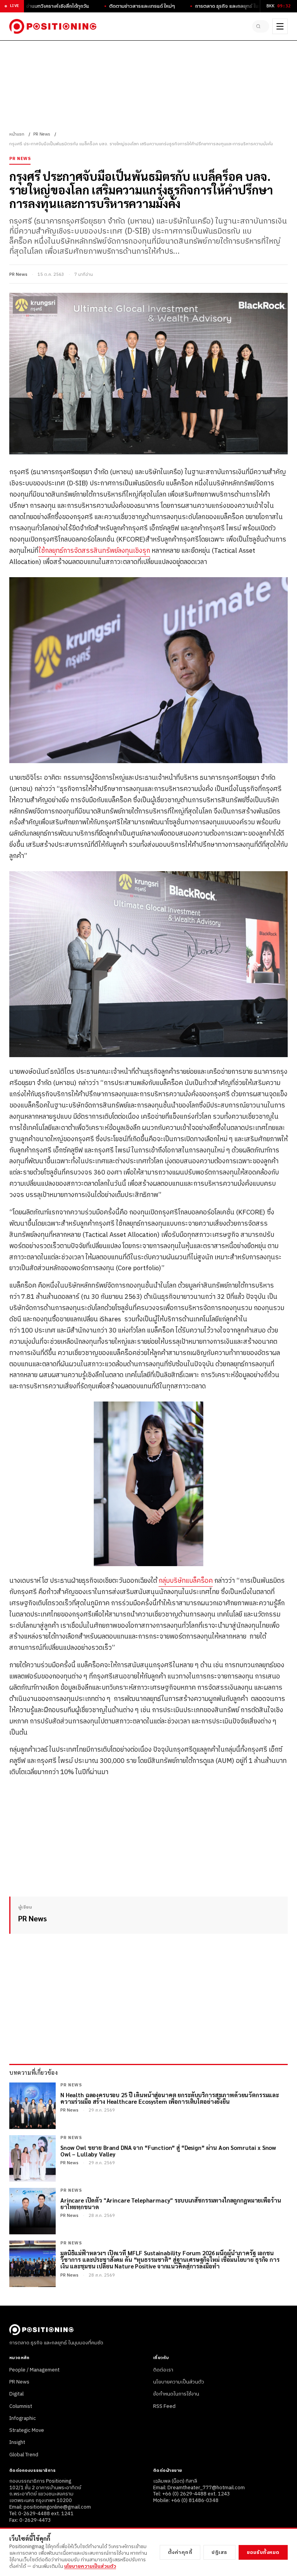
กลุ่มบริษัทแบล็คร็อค (186, 1581)
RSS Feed (164, 2406)
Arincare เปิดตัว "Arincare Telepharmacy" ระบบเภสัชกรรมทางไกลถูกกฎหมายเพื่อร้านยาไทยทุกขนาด (171, 2204)
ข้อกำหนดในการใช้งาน (176, 2394)
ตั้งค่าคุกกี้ (180, 2552)
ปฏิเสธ (219, 2552)
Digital (16, 2394)
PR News (42, 134)
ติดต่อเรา (163, 2370)
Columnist (21, 2406)
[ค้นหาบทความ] (261, 26)
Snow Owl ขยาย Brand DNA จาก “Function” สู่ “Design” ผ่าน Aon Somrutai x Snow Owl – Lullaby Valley (168, 2151)
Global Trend (24, 2455)
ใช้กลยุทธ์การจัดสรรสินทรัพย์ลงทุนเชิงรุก (94, 551)
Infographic (23, 2418)
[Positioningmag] (53, 26)
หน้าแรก (17, 134)
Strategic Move (27, 2430)
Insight (17, 2442)
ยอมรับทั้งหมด (263, 2552)
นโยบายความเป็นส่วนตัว (179, 2382)
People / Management (34, 2370)
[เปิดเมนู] (280, 26)
